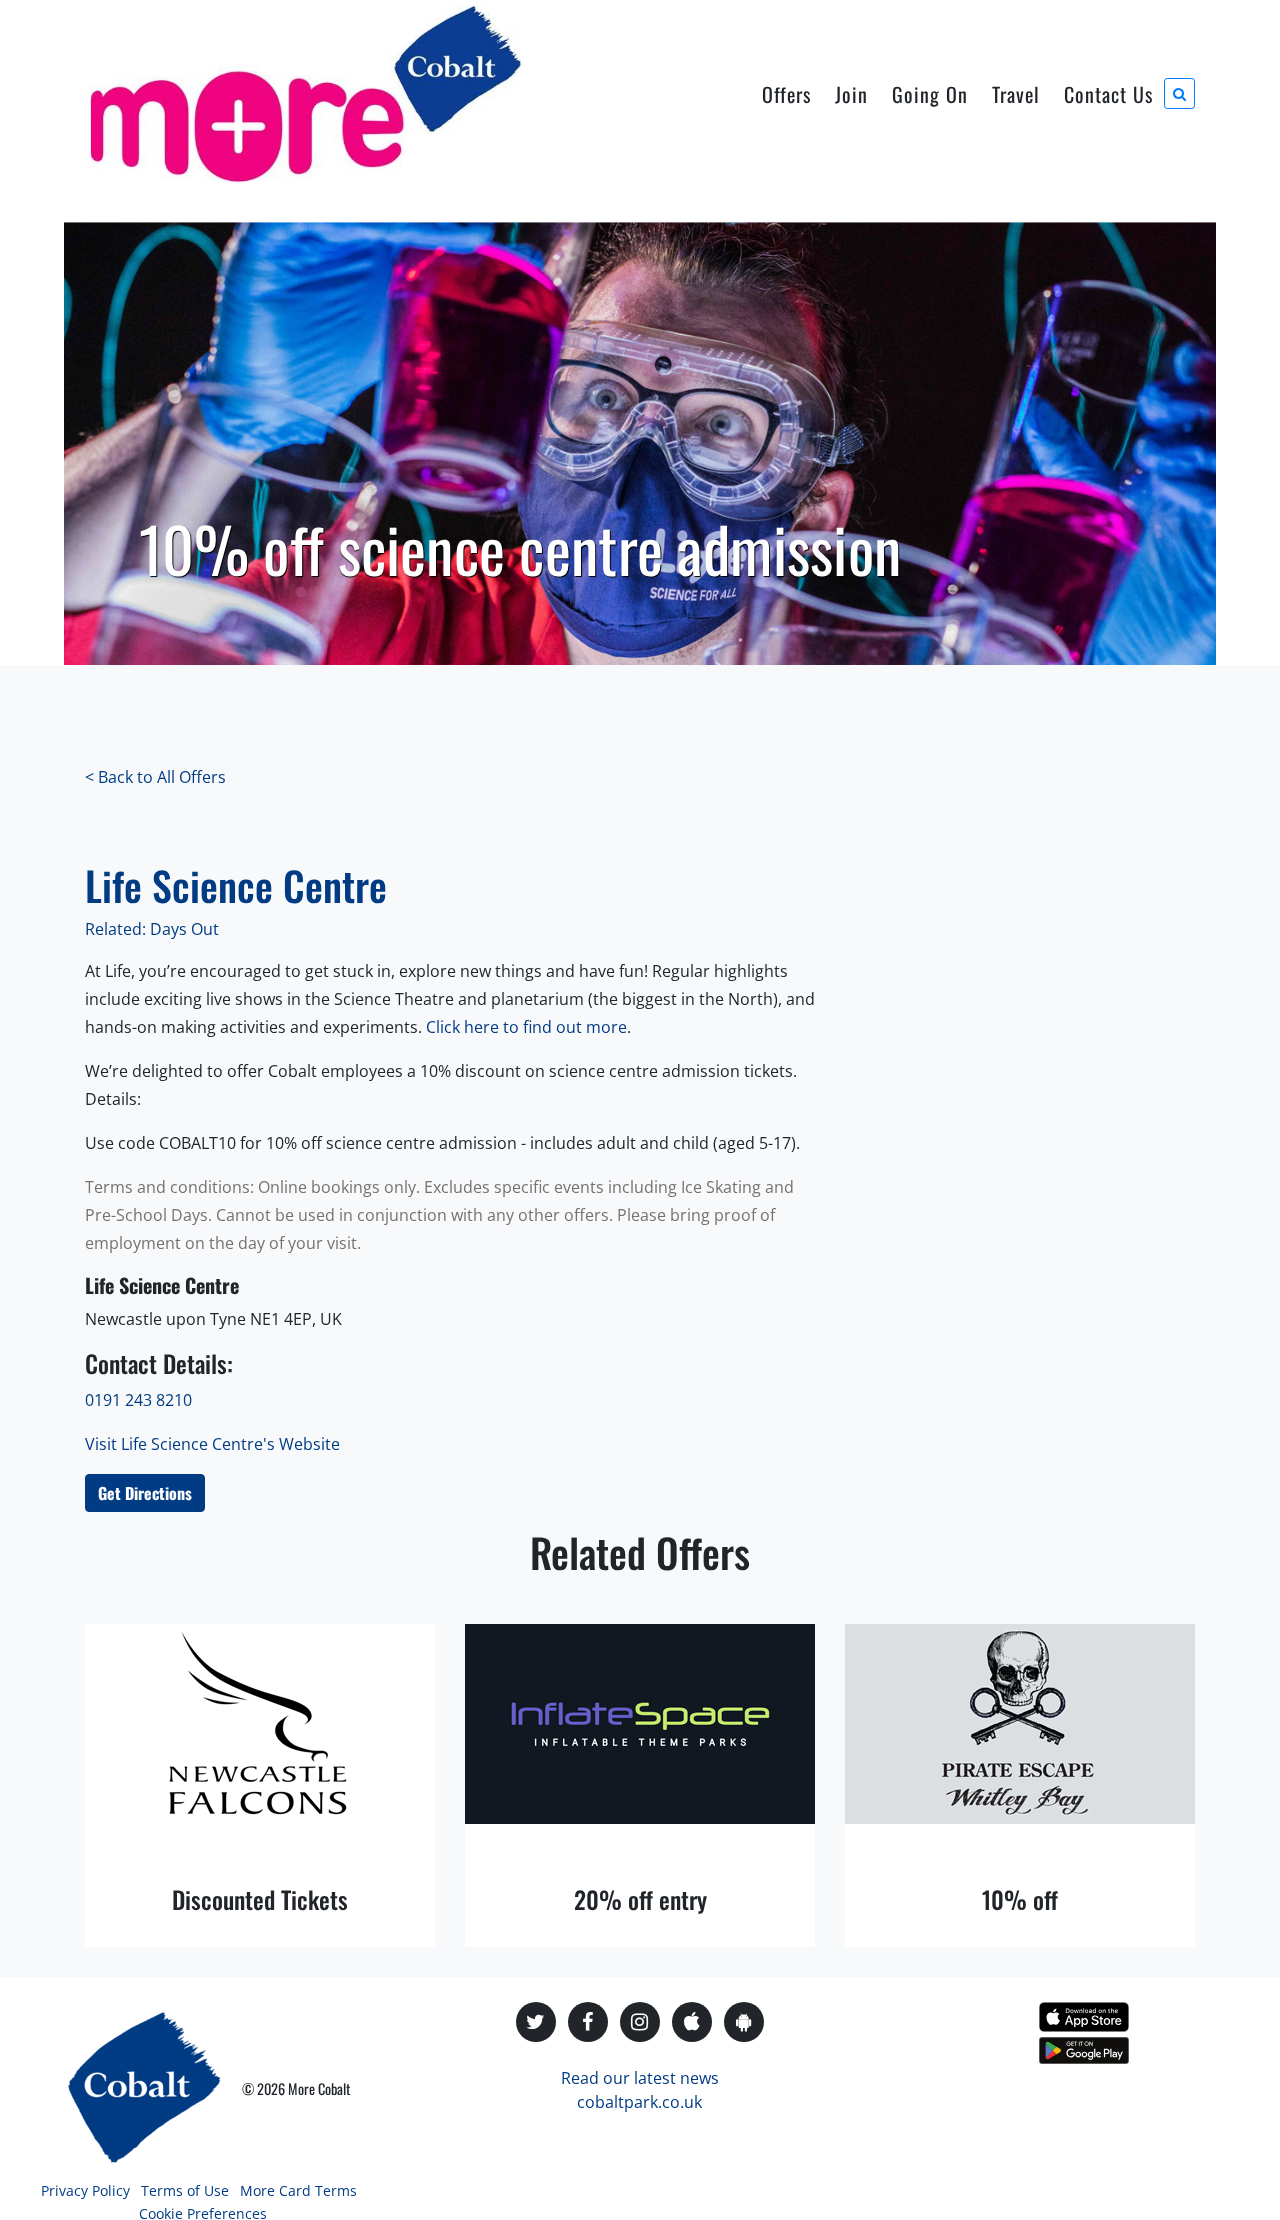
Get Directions (145, 1493)
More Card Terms (298, 2190)
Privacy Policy (85, 2190)
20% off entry (640, 1899)
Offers (786, 94)
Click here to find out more (526, 1027)
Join (851, 94)
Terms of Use (185, 2190)
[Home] (303, 94)
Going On (930, 94)
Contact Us (1108, 94)
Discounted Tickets (260, 1899)
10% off (1020, 1899)
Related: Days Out (152, 929)
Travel (1016, 94)
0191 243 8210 (138, 1400)
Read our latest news (640, 2078)
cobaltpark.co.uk (639, 2102)
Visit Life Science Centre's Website (212, 1444)
